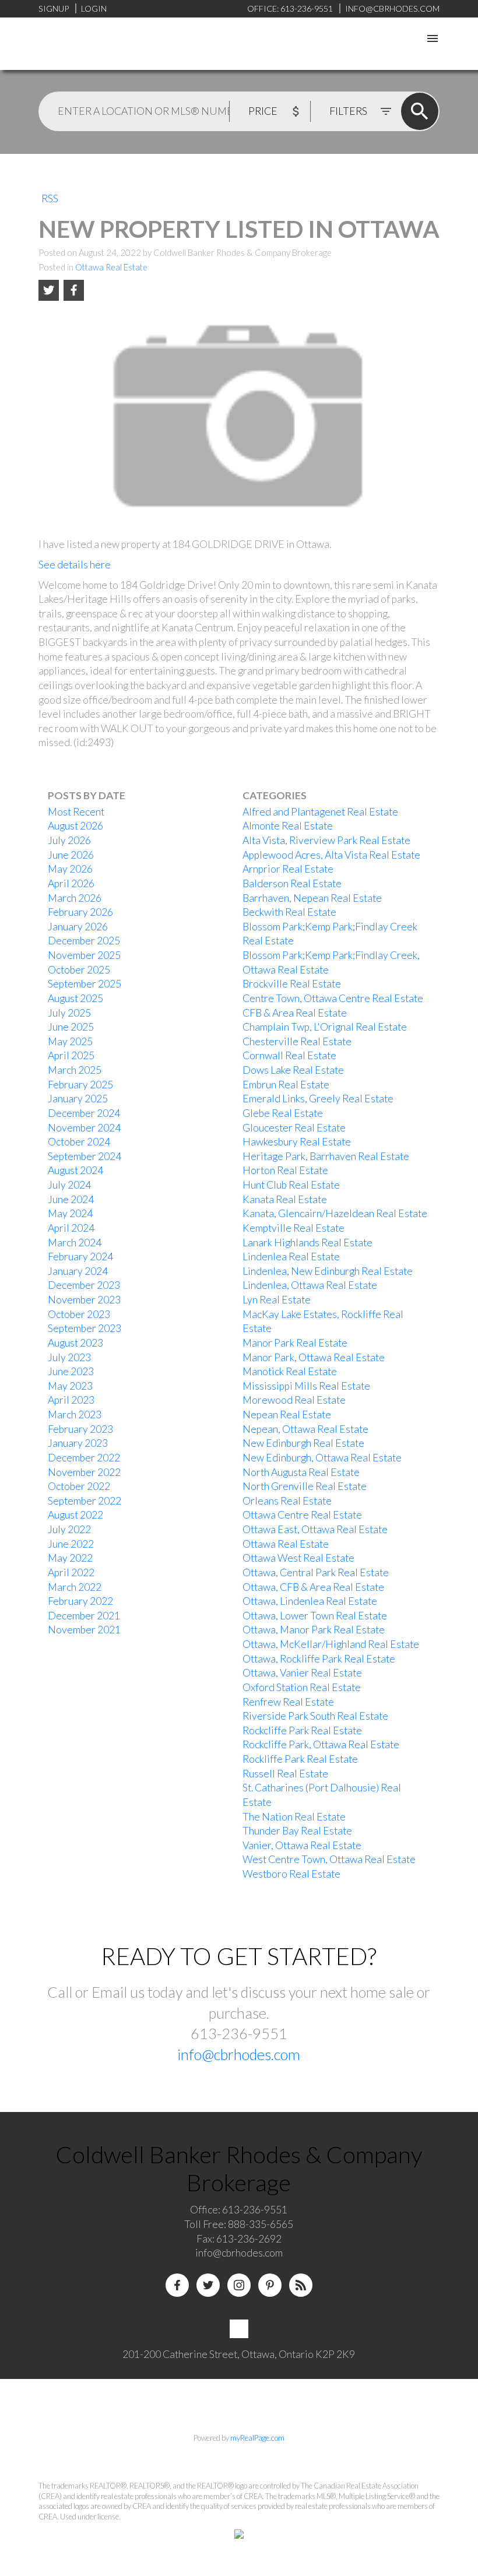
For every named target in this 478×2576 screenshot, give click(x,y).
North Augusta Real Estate (301, 1472)
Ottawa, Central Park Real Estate (316, 1572)
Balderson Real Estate (292, 883)
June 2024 (71, 1199)
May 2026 (70, 869)
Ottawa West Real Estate (298, 1558)
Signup (54, 8)
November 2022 (84, 1472)
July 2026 (69, 840)
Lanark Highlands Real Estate (307, 1243)
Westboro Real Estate (291, 1874)
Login (94, 8)
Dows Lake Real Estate (293, 1070)
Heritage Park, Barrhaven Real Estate (326, 1156)
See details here (75, 565)
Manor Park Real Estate (295, 1343)
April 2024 (71, 1228)
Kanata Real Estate (285, 1199)
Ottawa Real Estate (111, 267)
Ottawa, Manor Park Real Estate (314, 1630)
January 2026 (78, 927)
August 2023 (75, 1343)
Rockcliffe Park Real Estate (302, 1730)
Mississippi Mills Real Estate (306, 1386)
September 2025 (85, 984)
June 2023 (71, 1371)
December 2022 (84, 1458)
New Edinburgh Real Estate (303, 1443)
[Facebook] (177, 2285)
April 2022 (71, 1572)
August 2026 (75, 826)
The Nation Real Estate (294, 1817)
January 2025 (78, 1099)
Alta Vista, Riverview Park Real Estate (326, 840)
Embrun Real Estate (286, 1085)
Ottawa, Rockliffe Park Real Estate (319, 1659)
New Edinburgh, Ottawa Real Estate (322, 1458)
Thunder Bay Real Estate (297, 1831)
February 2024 (80, 1257)
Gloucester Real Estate (294, 1128)
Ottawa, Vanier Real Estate (302, 1673)
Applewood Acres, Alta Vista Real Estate (331, 855)
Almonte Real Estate (288, 826)
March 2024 (75, 1243)
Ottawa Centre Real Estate (302, 1515)
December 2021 (84, 1616)
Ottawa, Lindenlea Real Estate (310, 1601)
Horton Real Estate (285, 1170)
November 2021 (84, 1630)
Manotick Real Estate (290, 1371)
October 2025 (79, 970)
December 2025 (84, 941)
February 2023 (80, 1429)
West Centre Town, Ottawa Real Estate (329, 1859)
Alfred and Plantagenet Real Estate (320, 812)
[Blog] (301, 2285)
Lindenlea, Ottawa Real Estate (310, 1285)
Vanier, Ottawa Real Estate (302, 1845)
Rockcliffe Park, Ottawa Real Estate (321, 1744)
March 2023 (75, 1414)
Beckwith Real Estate (289, 912)
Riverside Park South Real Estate (315, 1716)
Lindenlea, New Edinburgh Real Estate (328, 1271)
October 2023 (79, 1314)
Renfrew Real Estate (288, 1702)
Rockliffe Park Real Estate (300, 1759)
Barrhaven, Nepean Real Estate (312, 898)
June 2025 (71, 1027)
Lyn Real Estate (277, 1300)
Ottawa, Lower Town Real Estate (315, 1616)
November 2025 (84, 955)
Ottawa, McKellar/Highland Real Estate (331, 1644)
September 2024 (85, 1156)
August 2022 (75, 1515)
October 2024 (79, 1142)
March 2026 (75, 898)
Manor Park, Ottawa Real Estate (314, 1357)
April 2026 (71, 883)
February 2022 (80, 1601)
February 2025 (80, 1085)
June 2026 (71, 855)
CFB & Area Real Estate (295, 1013)
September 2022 (85, 1501)
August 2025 (75, 998)
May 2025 (70, 1041)
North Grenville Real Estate (305, 1486)
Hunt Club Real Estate (291, 1185)
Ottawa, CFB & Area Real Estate (313, 1587)
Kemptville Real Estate (294, 1228)
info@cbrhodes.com (239, 2054)
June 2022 (71, 1544)
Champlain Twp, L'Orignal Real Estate (325, 1027)
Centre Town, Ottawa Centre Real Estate (333, 998)
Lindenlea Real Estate (291, 1257)
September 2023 (85, 1328)
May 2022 (70, 1558)
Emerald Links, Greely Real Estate (318, 1099)
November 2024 (84, 1128)
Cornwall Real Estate (289, 1055)
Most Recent (76, 812)
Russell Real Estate (285, 1774)
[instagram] (239, 2285)
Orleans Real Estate (287, 1501)
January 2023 (78, 1443)
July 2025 (69, 1013)
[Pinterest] (270, 2285)
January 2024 (78, 1271)
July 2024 (69, 1185)
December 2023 (84, 1285)
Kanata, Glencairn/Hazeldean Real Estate (335, 1213)
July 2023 (69, 1357)
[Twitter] (208, 2285)
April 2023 (71, 1400)
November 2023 (84, 1300)
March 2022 (75, 1587)
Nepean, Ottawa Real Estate (305, 1429)
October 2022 (79, 1486)
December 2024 (84, 1113)
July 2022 (69, 1529)
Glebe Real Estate (283, 1113)
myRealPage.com (257, 2438)
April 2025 (71, 1055)
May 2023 (70, 1386)
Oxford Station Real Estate (302, 1687)
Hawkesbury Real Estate (297, 1142)
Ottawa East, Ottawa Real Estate (315, 1529)
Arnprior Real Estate (288, 869)
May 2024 (70, 1213)
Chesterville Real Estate (297, 1041)
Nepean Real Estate (287, 1414)
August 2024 (75, 1170)
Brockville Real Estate (292, 984)
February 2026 (80, 912)
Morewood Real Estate (294, 1400)
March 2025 (75, 1070)
